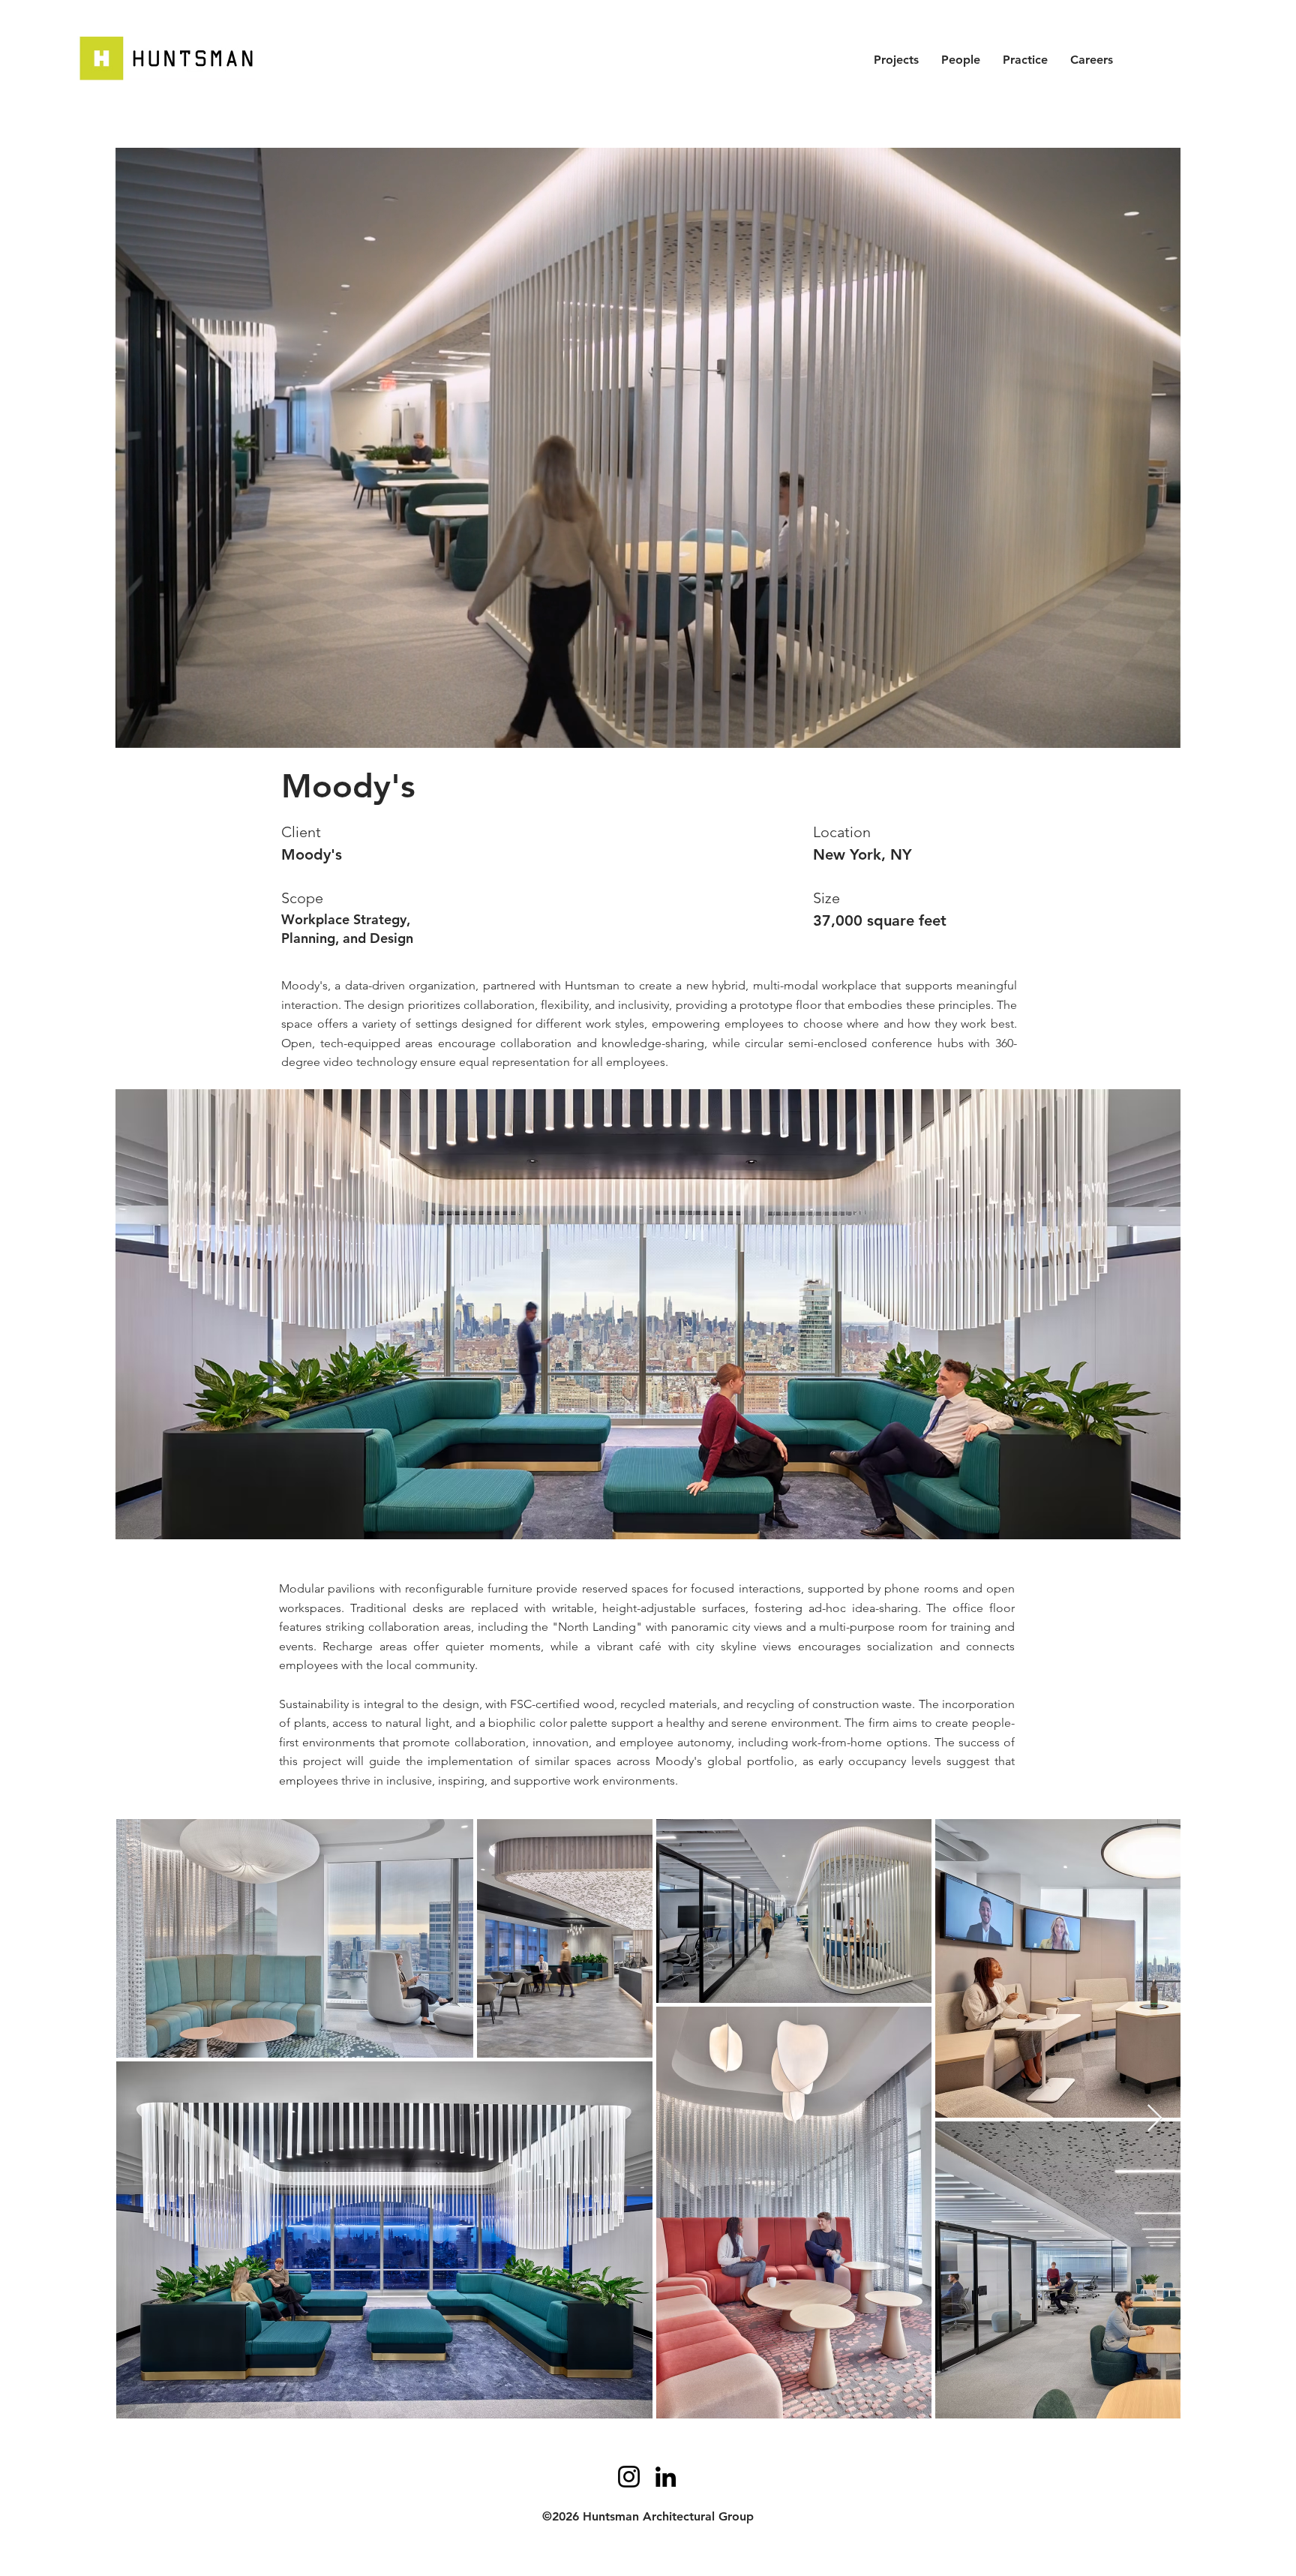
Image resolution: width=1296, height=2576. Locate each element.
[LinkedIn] (666, 2477)
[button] (1161, 731)
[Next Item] (1155, 2119)
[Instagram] (629, 2477)
